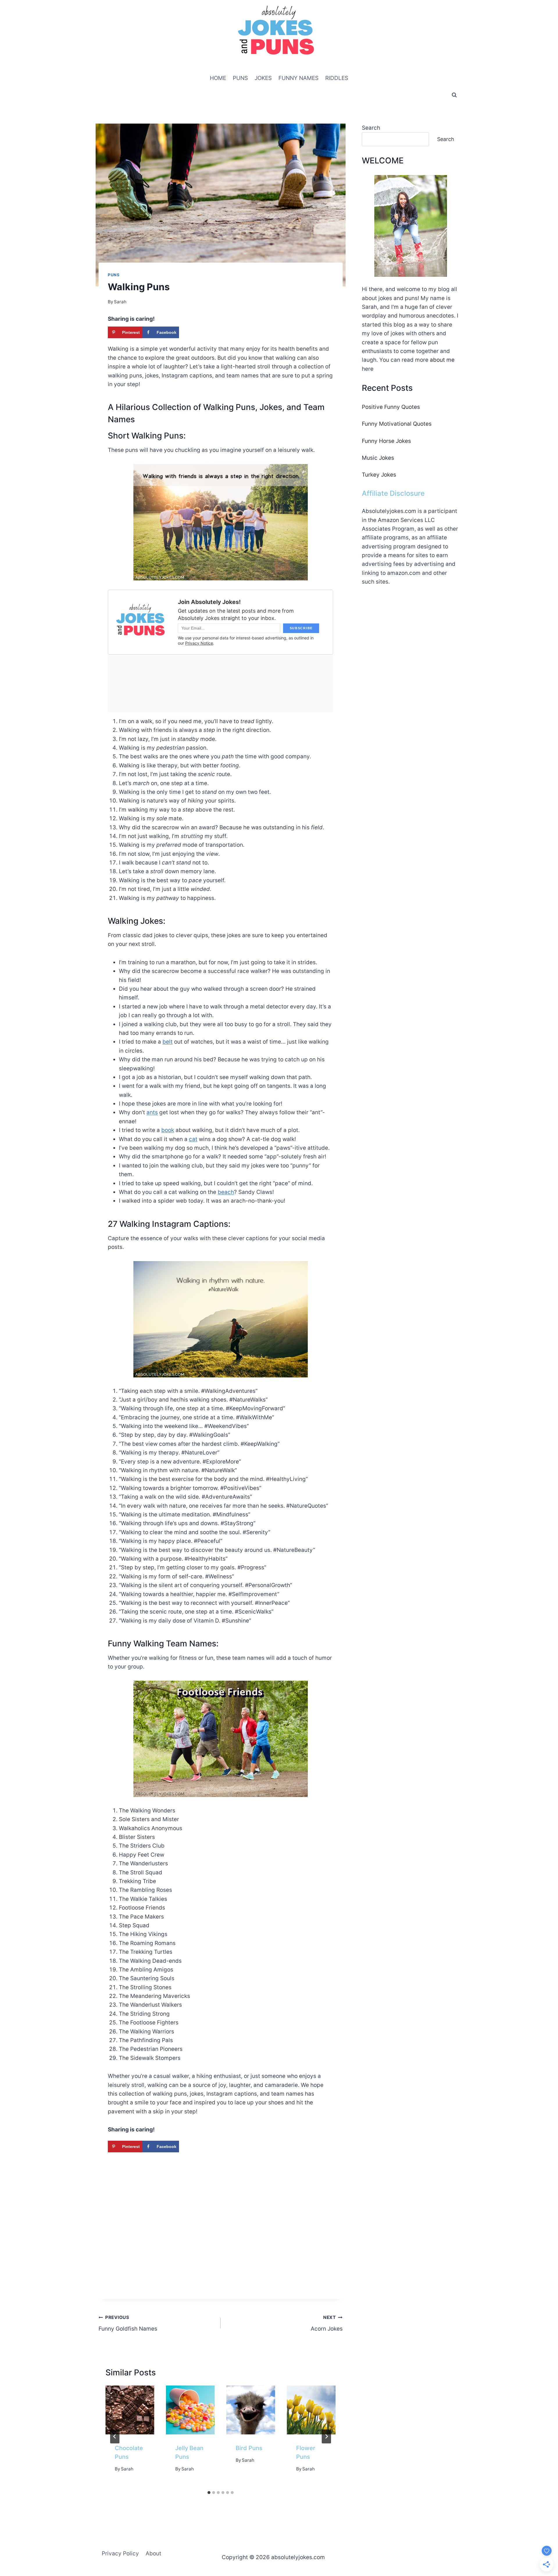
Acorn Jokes (327, 2323)
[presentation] (130, 2410)
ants (152, 1112)
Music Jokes (378, 458)
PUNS (240, 78)
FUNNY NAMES (298, 78)
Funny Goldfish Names (128, 2323)
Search (371, 128)
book (168, 1130)
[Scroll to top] (543, 2545)
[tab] (209, 2493)
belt (168, 1042)
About (153, 2553)
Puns (114, 275)
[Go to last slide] (115, 2436)
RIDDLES (337, 78)
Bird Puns (249, 2448)
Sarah (127, 2469)
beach (226, 1192)
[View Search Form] (454, 95)
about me (442, 360)
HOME (218, 78)
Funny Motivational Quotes (397, 424)
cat (193, 1139)
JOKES (263, 78)
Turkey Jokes (379, 475)
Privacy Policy (120, 2553)
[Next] (326, 2436)
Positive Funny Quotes (391, 407)
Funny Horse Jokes (386, 441)
